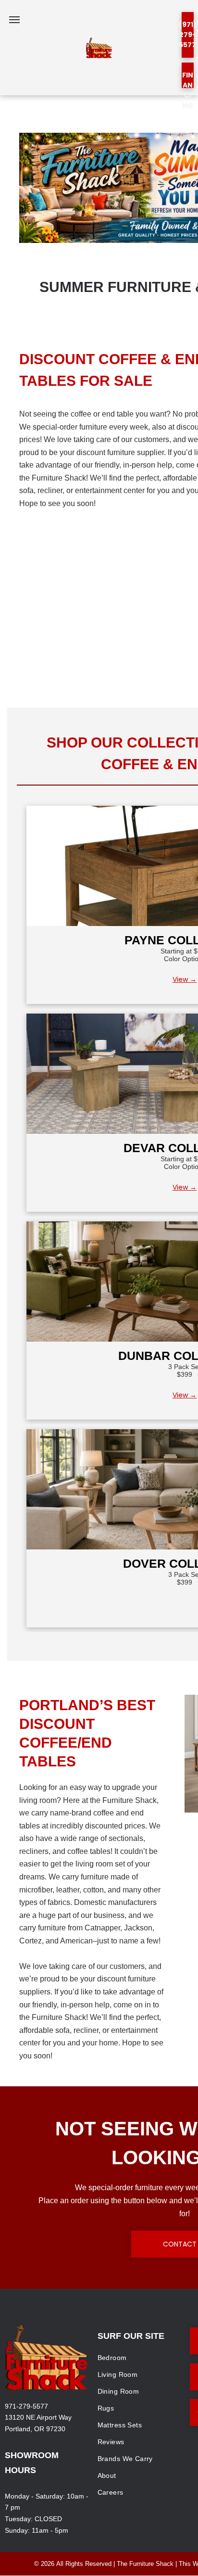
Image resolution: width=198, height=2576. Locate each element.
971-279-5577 (26, 2406)
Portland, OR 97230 (35, 2429)
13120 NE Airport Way (38, 2417)
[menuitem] (140, 2358)
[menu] (14, 20)
